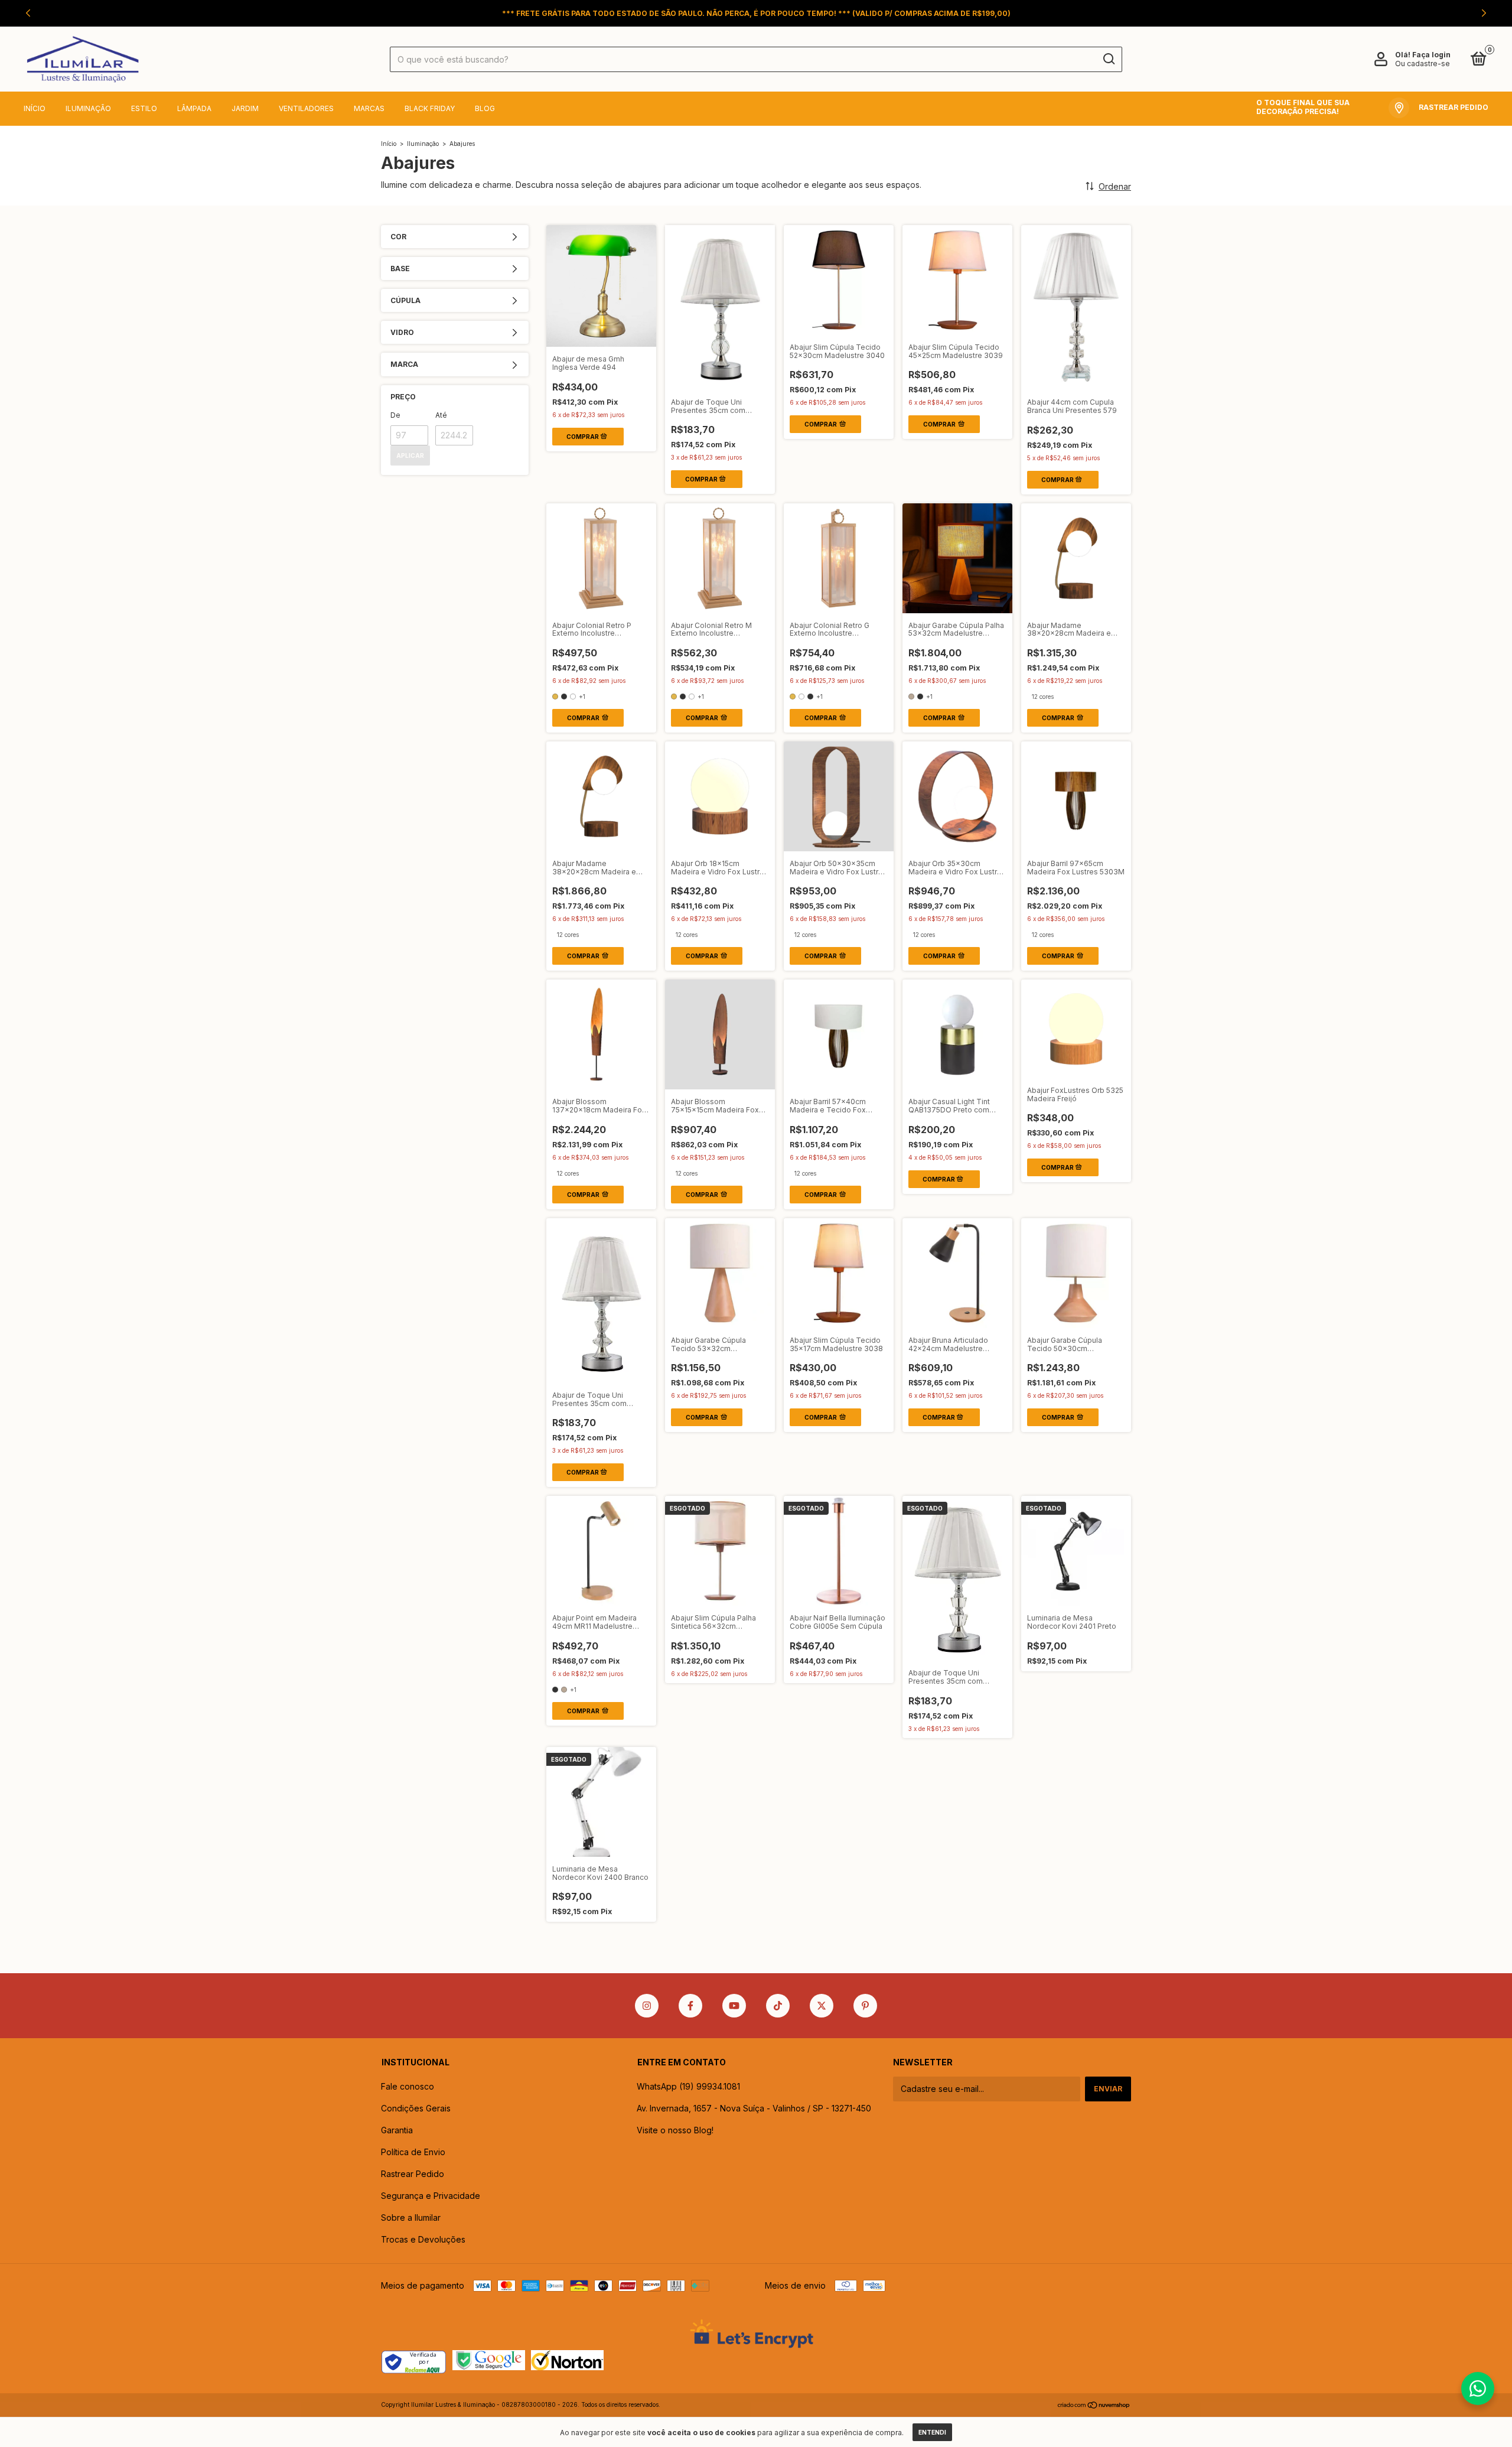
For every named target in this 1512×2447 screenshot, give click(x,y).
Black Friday (430, 108)
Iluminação (88, 108)
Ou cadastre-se (1423, 64)
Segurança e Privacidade (431, 2196)
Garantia (397, 2130)
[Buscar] (1108, 59)
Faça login (1431, 55)
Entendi (932, 2432)
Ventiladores (306, 108)
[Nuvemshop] (1094, 2406)
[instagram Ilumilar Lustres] (647, 2006)
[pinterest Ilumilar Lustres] (865, 2006)
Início (35, 108)
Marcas (369, 108)
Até (441, 415)
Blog (485, 108)
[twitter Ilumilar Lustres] (822, 2006)
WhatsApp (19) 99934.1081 (688, 2086)
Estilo (144, 108)
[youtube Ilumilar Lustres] (734, 2006)
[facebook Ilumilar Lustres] (690, 2006)
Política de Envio (413, 2152)
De (395, 415)
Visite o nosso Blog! (675, 2130)
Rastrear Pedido (413, 2174)
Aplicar (410, 455)
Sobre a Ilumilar (411, 2217)
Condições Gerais (416, 2108)
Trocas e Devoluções (423, 2239)
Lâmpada (194, 108)
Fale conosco (408, 2086)
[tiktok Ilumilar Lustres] (778, 2006)
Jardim (245, 108)
